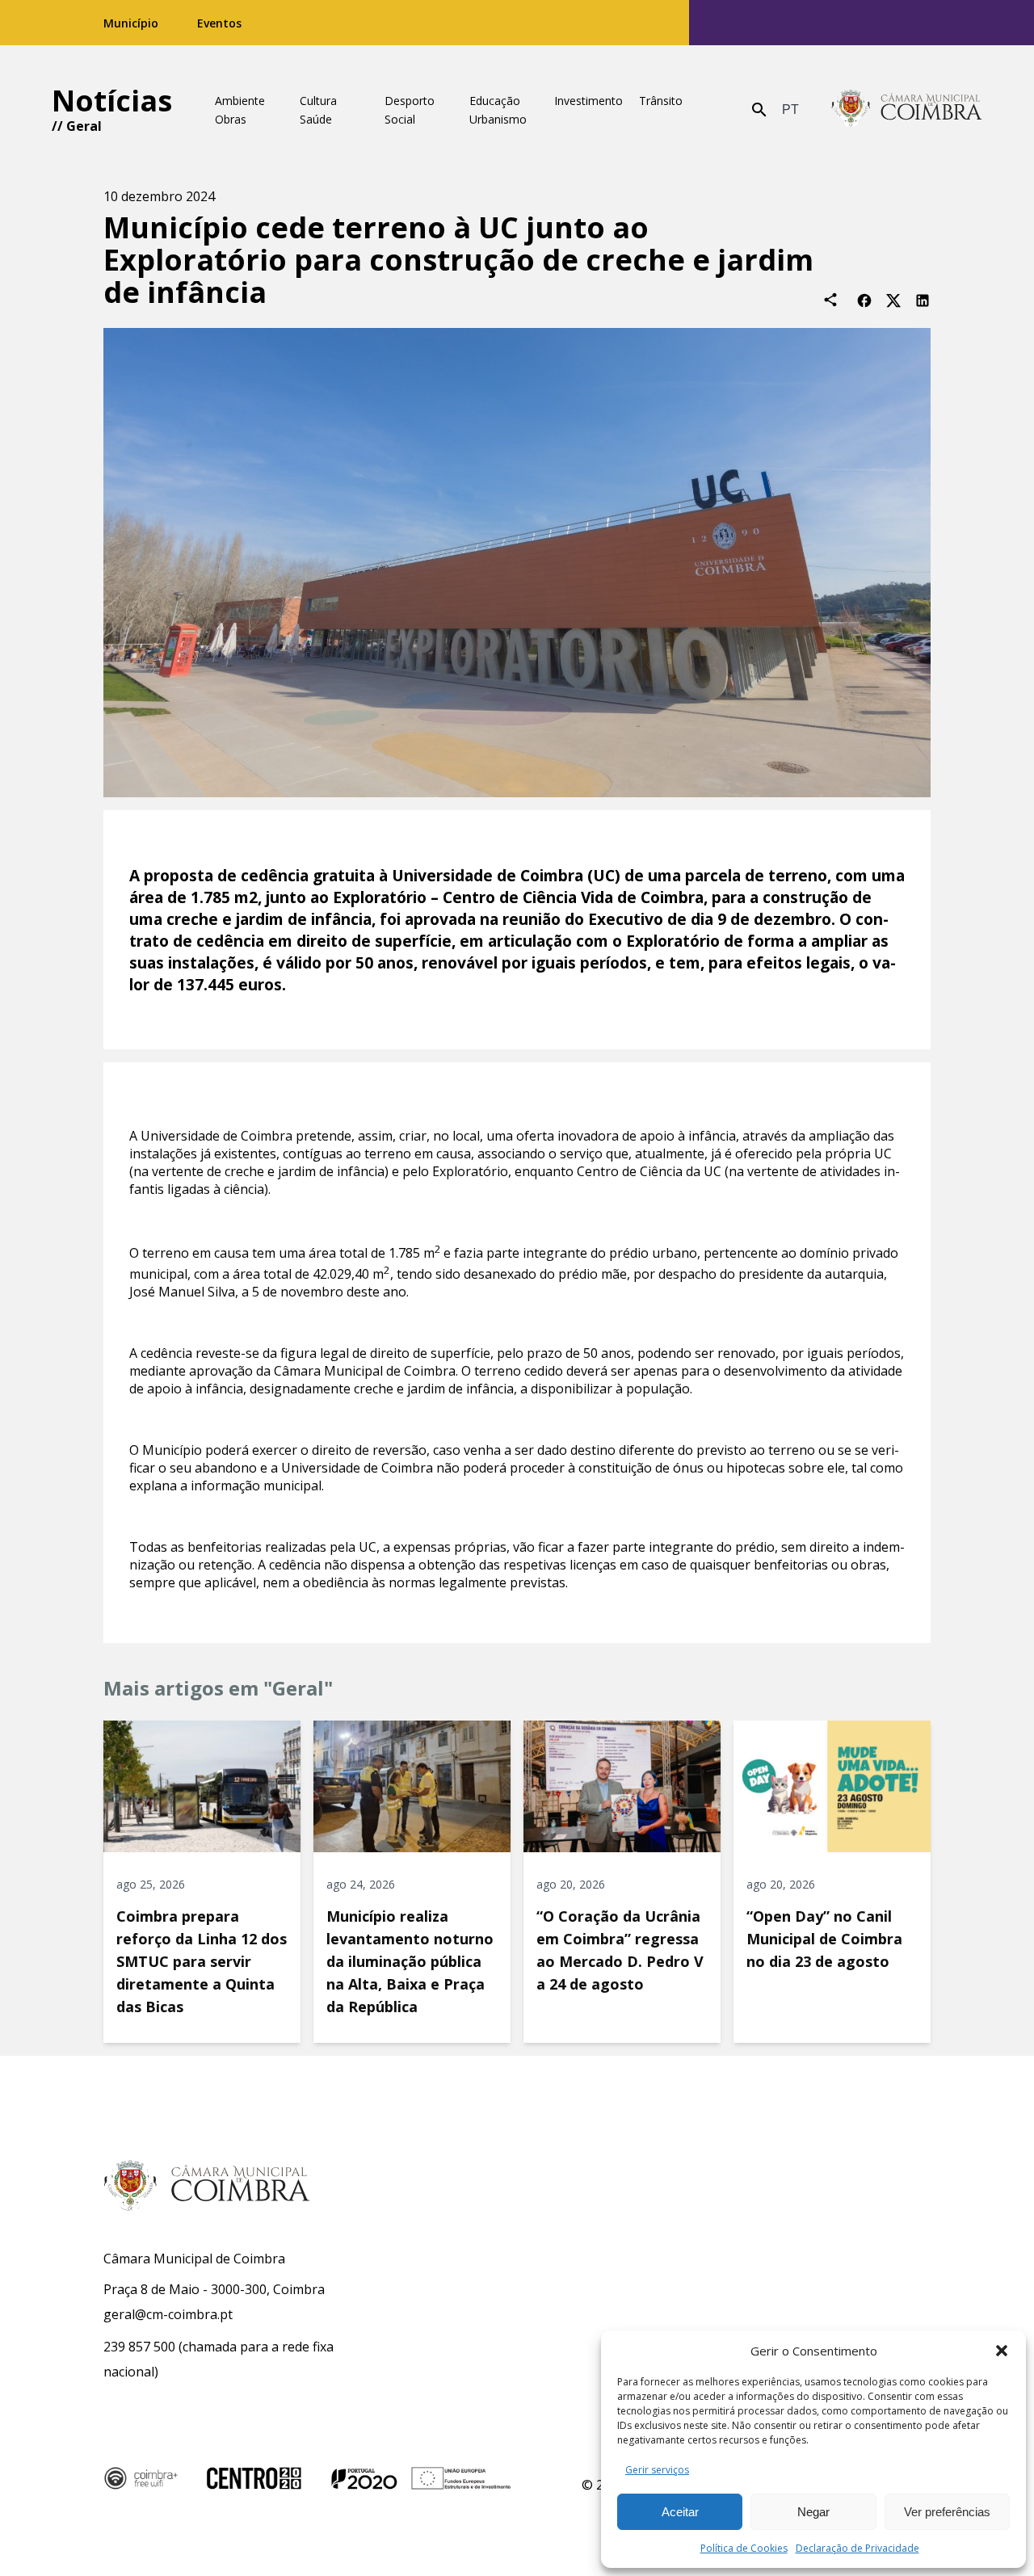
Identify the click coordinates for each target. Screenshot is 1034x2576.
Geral (84, 126)
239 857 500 (139, 2347)
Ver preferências (947, 2512)
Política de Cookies (744, 2548)
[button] (1002, 2351)
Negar (813, 2512)
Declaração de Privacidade (857, 2548)
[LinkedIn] (923, 299)
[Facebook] (864, 299)
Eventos (219, 23)
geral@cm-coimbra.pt (168, 2314)
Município (131, 23)
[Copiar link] (830, 300)
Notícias (112, 101)
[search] (759, 110)
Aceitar (680, 2512)
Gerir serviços (657, 2470)
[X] (893, 299)
